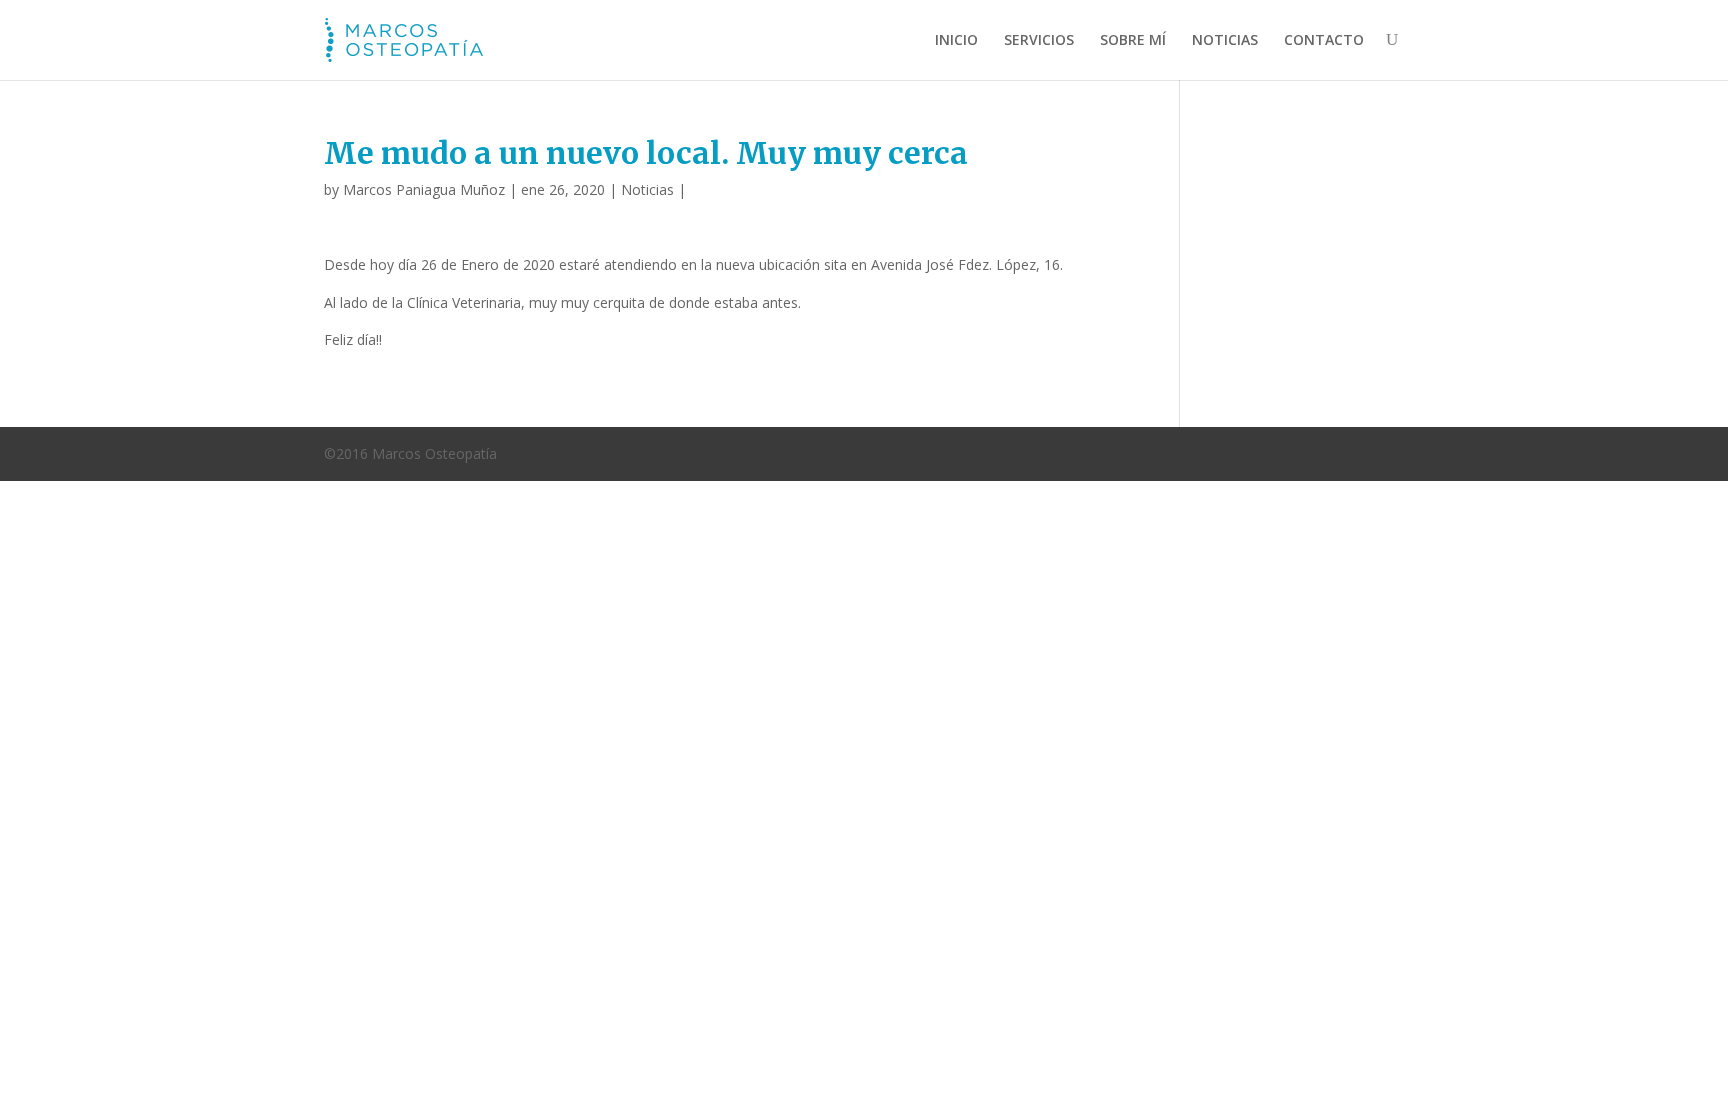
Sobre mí (1133, 39)
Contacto (1324, 39)
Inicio (956, 39)
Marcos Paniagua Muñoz (424, 189)
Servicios (1039, 39)
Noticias (1225, 39)
